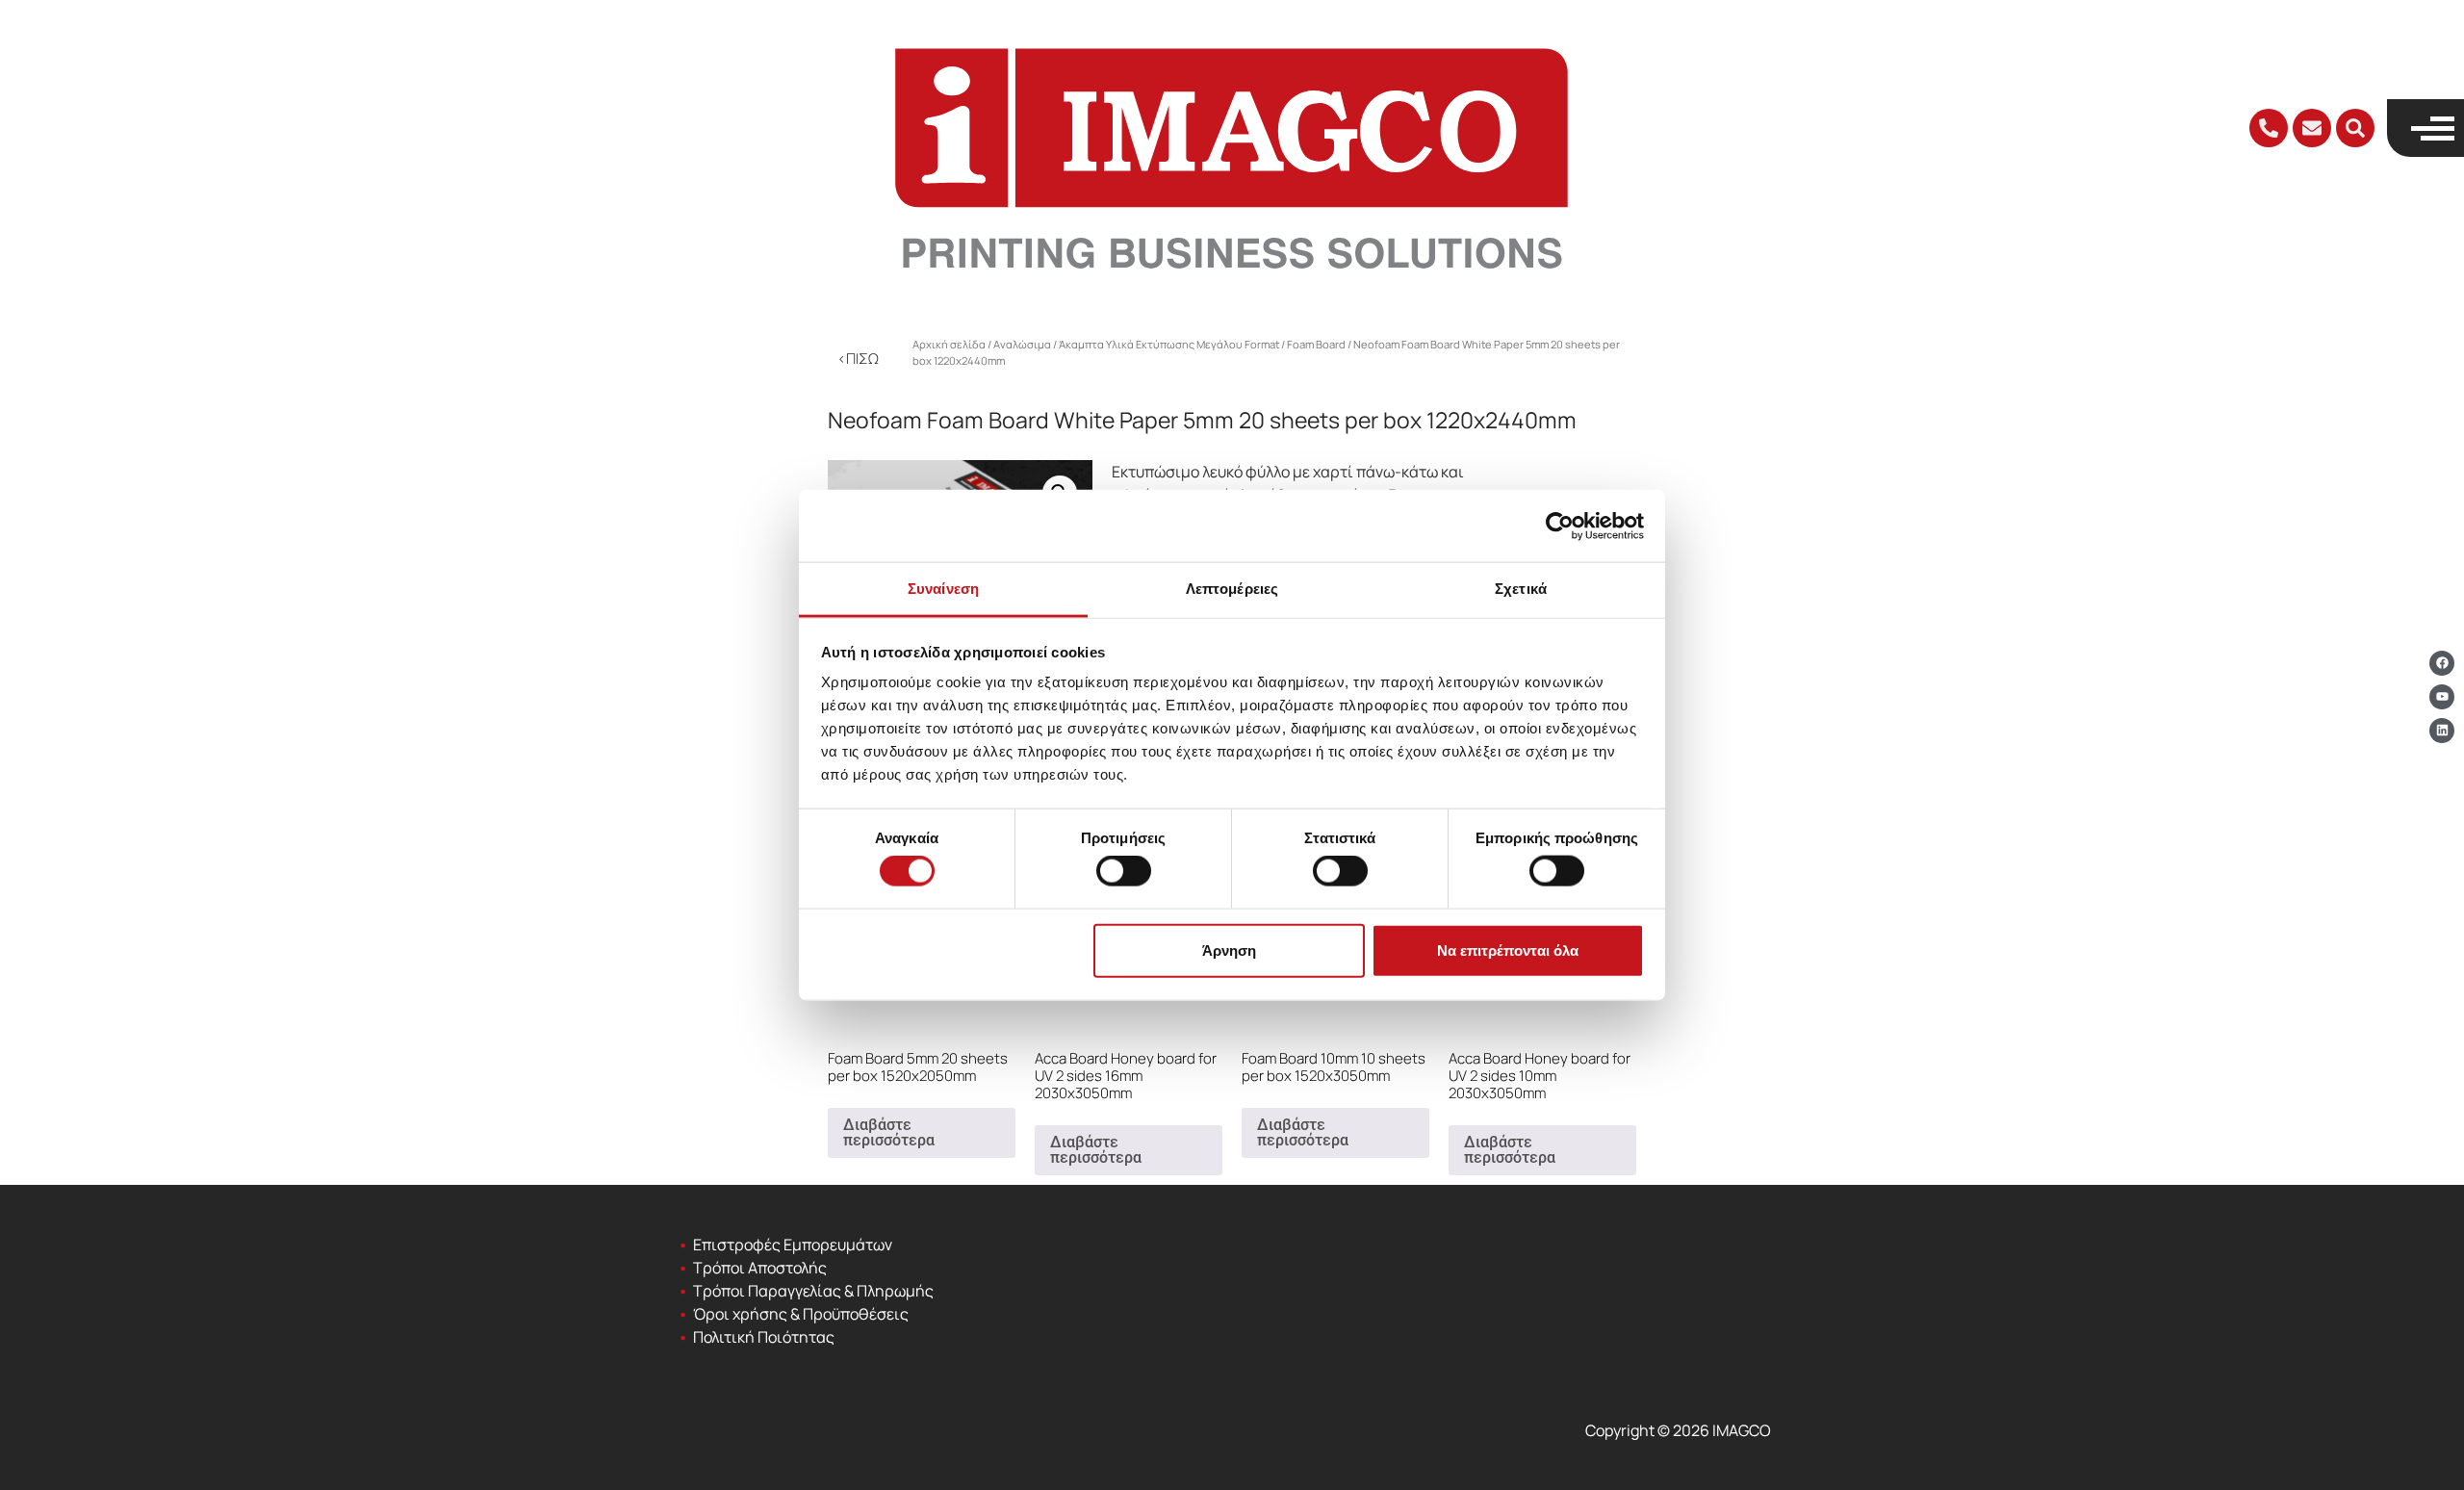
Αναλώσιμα (1022, 344)
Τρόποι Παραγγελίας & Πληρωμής (813, 1291)
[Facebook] (2442, 663)
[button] (2355, 128)
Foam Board (1316, 344)
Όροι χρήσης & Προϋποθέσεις (801, 1314)
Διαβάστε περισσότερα (889, 1132)
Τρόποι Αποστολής (760, 1268)
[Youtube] (2442, 697)
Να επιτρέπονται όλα (1508, 950)
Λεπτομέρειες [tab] (1232, 589)
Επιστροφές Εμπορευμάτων (793, 1245)
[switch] (1124, 871)
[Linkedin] (2442, 731)
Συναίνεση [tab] (943, 589)
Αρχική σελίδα (949, 344)
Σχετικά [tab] (1521, 589)
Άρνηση (1229, 950)
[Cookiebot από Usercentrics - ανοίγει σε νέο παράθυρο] (1560, 526)
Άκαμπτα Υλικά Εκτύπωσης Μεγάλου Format (1169, 344)
